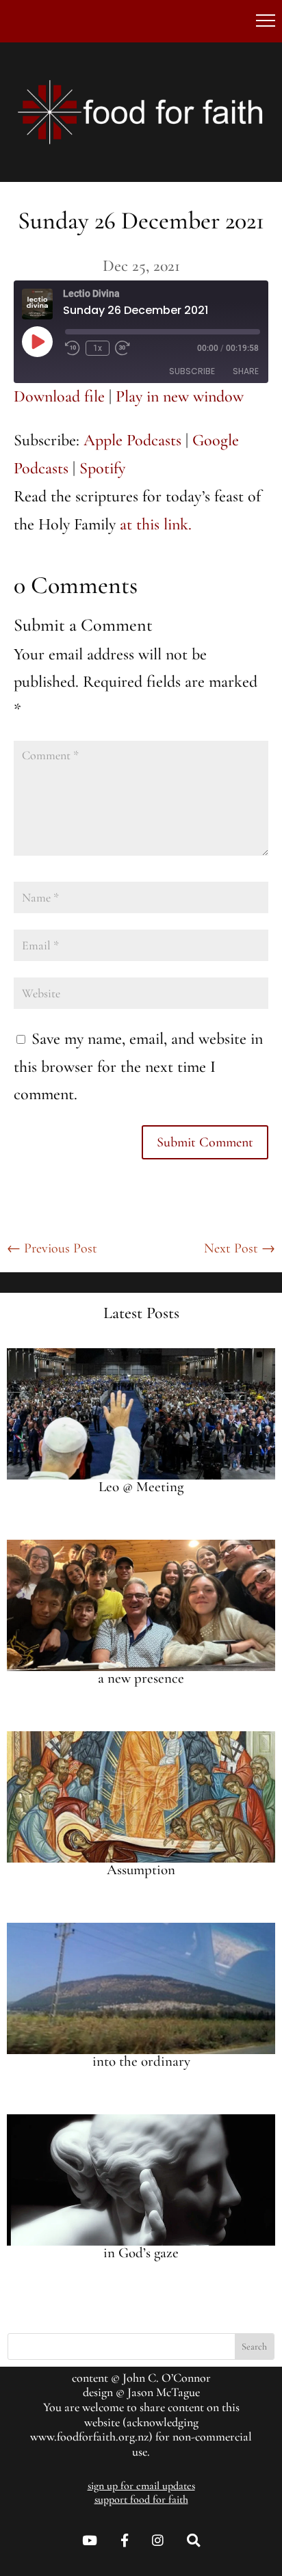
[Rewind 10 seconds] (73, 348)
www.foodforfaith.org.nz (89, 2436)
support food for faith (141, 2499)
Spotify (102, 468)
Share (246, 371)
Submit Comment (205, 1142)
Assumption (141, 1870)
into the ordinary (141, 2061)
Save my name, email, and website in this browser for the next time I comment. (138, 1067)
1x (98, 348)
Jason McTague (164, 2392)
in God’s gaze (141, 2253)
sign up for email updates (141, 2486)
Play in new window (180, 396)
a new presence (141, 1678)
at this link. (156, 524)
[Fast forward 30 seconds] (123, 348)
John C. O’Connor (167, 2378)
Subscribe (192, 371)
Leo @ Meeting (141, 1487)
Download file (59, 396)
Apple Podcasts (132, 440)
